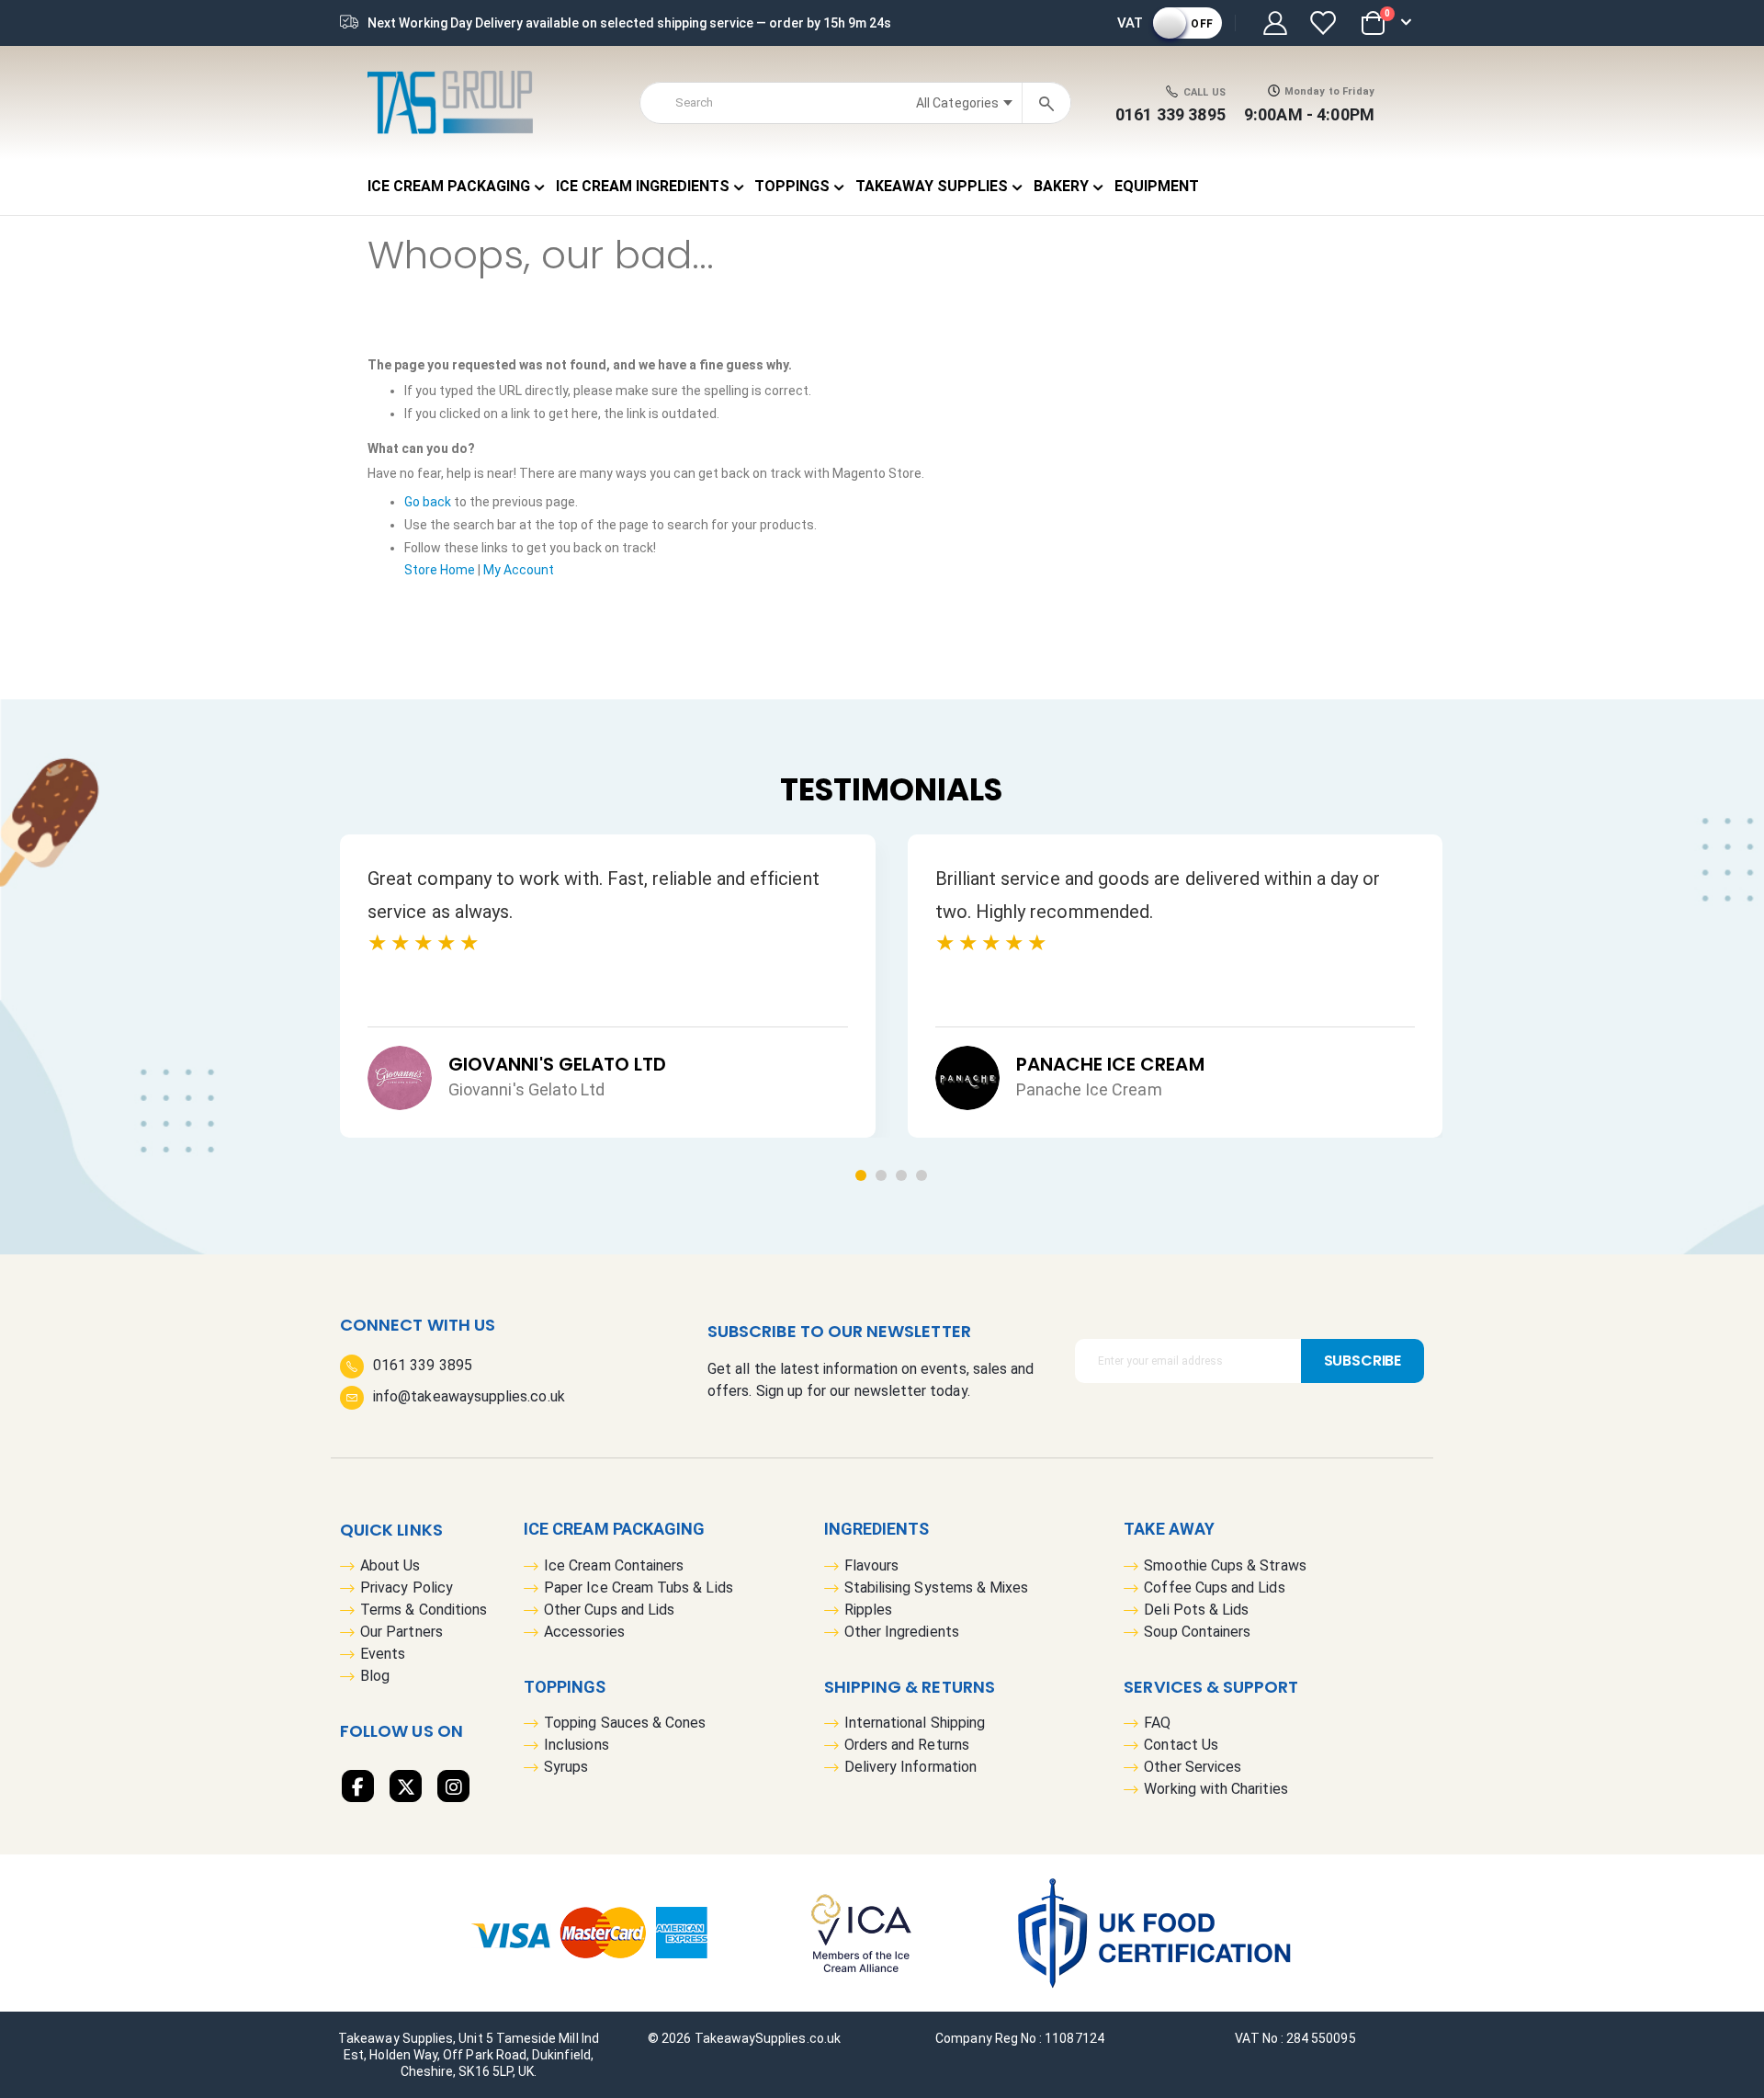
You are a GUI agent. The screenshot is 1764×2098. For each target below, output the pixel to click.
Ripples (868, 1610)
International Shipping (915, 1723)
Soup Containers (1197, 1632)
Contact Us (1181, 1745)
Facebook (358, 1786)
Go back (428, 502)
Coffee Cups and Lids (1214, 1588)
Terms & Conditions (424, 1610)
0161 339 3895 (1170, 114)
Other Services (1193, 1767)
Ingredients (877, 1529)
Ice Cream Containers (614, 1565)
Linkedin (453, 1786)
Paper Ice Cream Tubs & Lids (639, 1588)
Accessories (584, 1632)
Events (383, 1654)
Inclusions (577, 1745)
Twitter (406, 1786)
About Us (390, 1565)
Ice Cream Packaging (614, 1529)
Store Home (440, 570)
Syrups (566, 1767)
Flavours (872, 1565)
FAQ (1157, 1723)
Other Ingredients (902, 1632)
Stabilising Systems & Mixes (937, 1588)
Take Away (1169, 1529)
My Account (519, 570)
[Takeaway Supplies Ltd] (450, 102)
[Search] (1046, 102)
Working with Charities (1216, 1789)
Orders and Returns (907, 1745)
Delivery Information (910, 1767)
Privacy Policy (407, 1588)
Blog (375, 1676)
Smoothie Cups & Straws (1225, 1565)
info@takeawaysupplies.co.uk (469, 1396)
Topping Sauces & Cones (625, 1723)
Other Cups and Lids (609, 1610)
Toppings (565, 1687)
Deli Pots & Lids (1196, 1610)
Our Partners (401, 1632)
